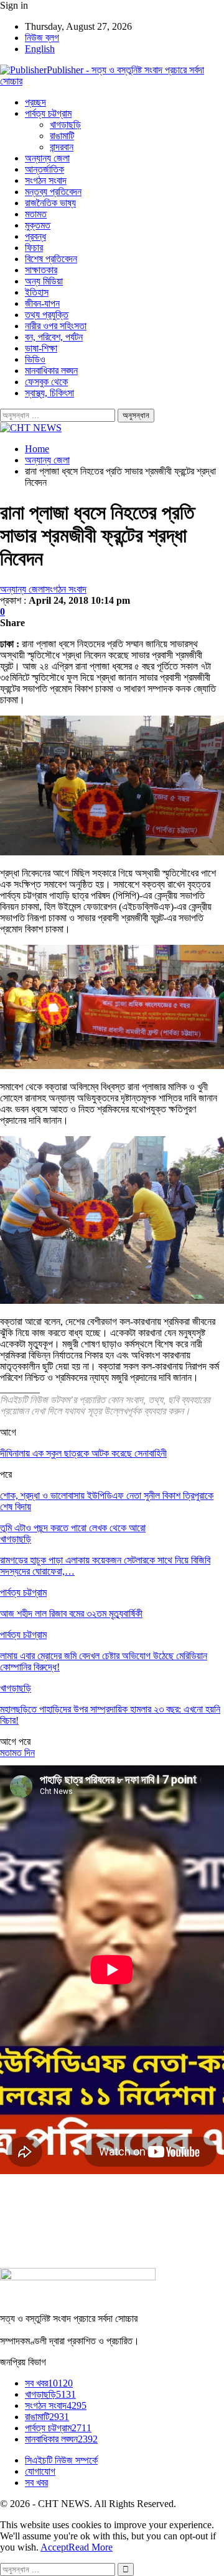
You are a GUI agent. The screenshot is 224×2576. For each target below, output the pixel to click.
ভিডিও (35, 359)
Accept (54, 2547)
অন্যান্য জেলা (47, 158)
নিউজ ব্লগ (42, 38)
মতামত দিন (17, 1753)
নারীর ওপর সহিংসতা (56, 326)
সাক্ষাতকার (41, 270)
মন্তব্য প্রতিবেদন (53, 192)
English (40, 49)
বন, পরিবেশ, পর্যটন (54, 337)
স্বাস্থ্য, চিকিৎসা (49, 393)
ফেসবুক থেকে (46, 382)
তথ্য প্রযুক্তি (47, 315)
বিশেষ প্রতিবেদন (51, 259)
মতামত (36, 214)
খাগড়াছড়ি (65, 125)
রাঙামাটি (62, 136)
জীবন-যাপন (42, 303)
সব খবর (49, 2383)
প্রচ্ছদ (35, 102)
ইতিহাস (37, 292)
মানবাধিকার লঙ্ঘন (51, 371)
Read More (91, 2547)
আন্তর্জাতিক (44, 169)
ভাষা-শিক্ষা (41, 348)
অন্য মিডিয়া (44, 281)
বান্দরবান (62, 147)
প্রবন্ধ (35, 236)
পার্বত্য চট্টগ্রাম (48, 113)
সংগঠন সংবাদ (46, 180)
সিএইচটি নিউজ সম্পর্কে (61, 2460)
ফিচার (34, 248)
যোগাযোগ (40, 2471)
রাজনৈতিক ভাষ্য (50, 203)
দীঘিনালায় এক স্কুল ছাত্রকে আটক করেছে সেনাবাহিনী (83, 1453)
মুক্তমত (38, 225)
